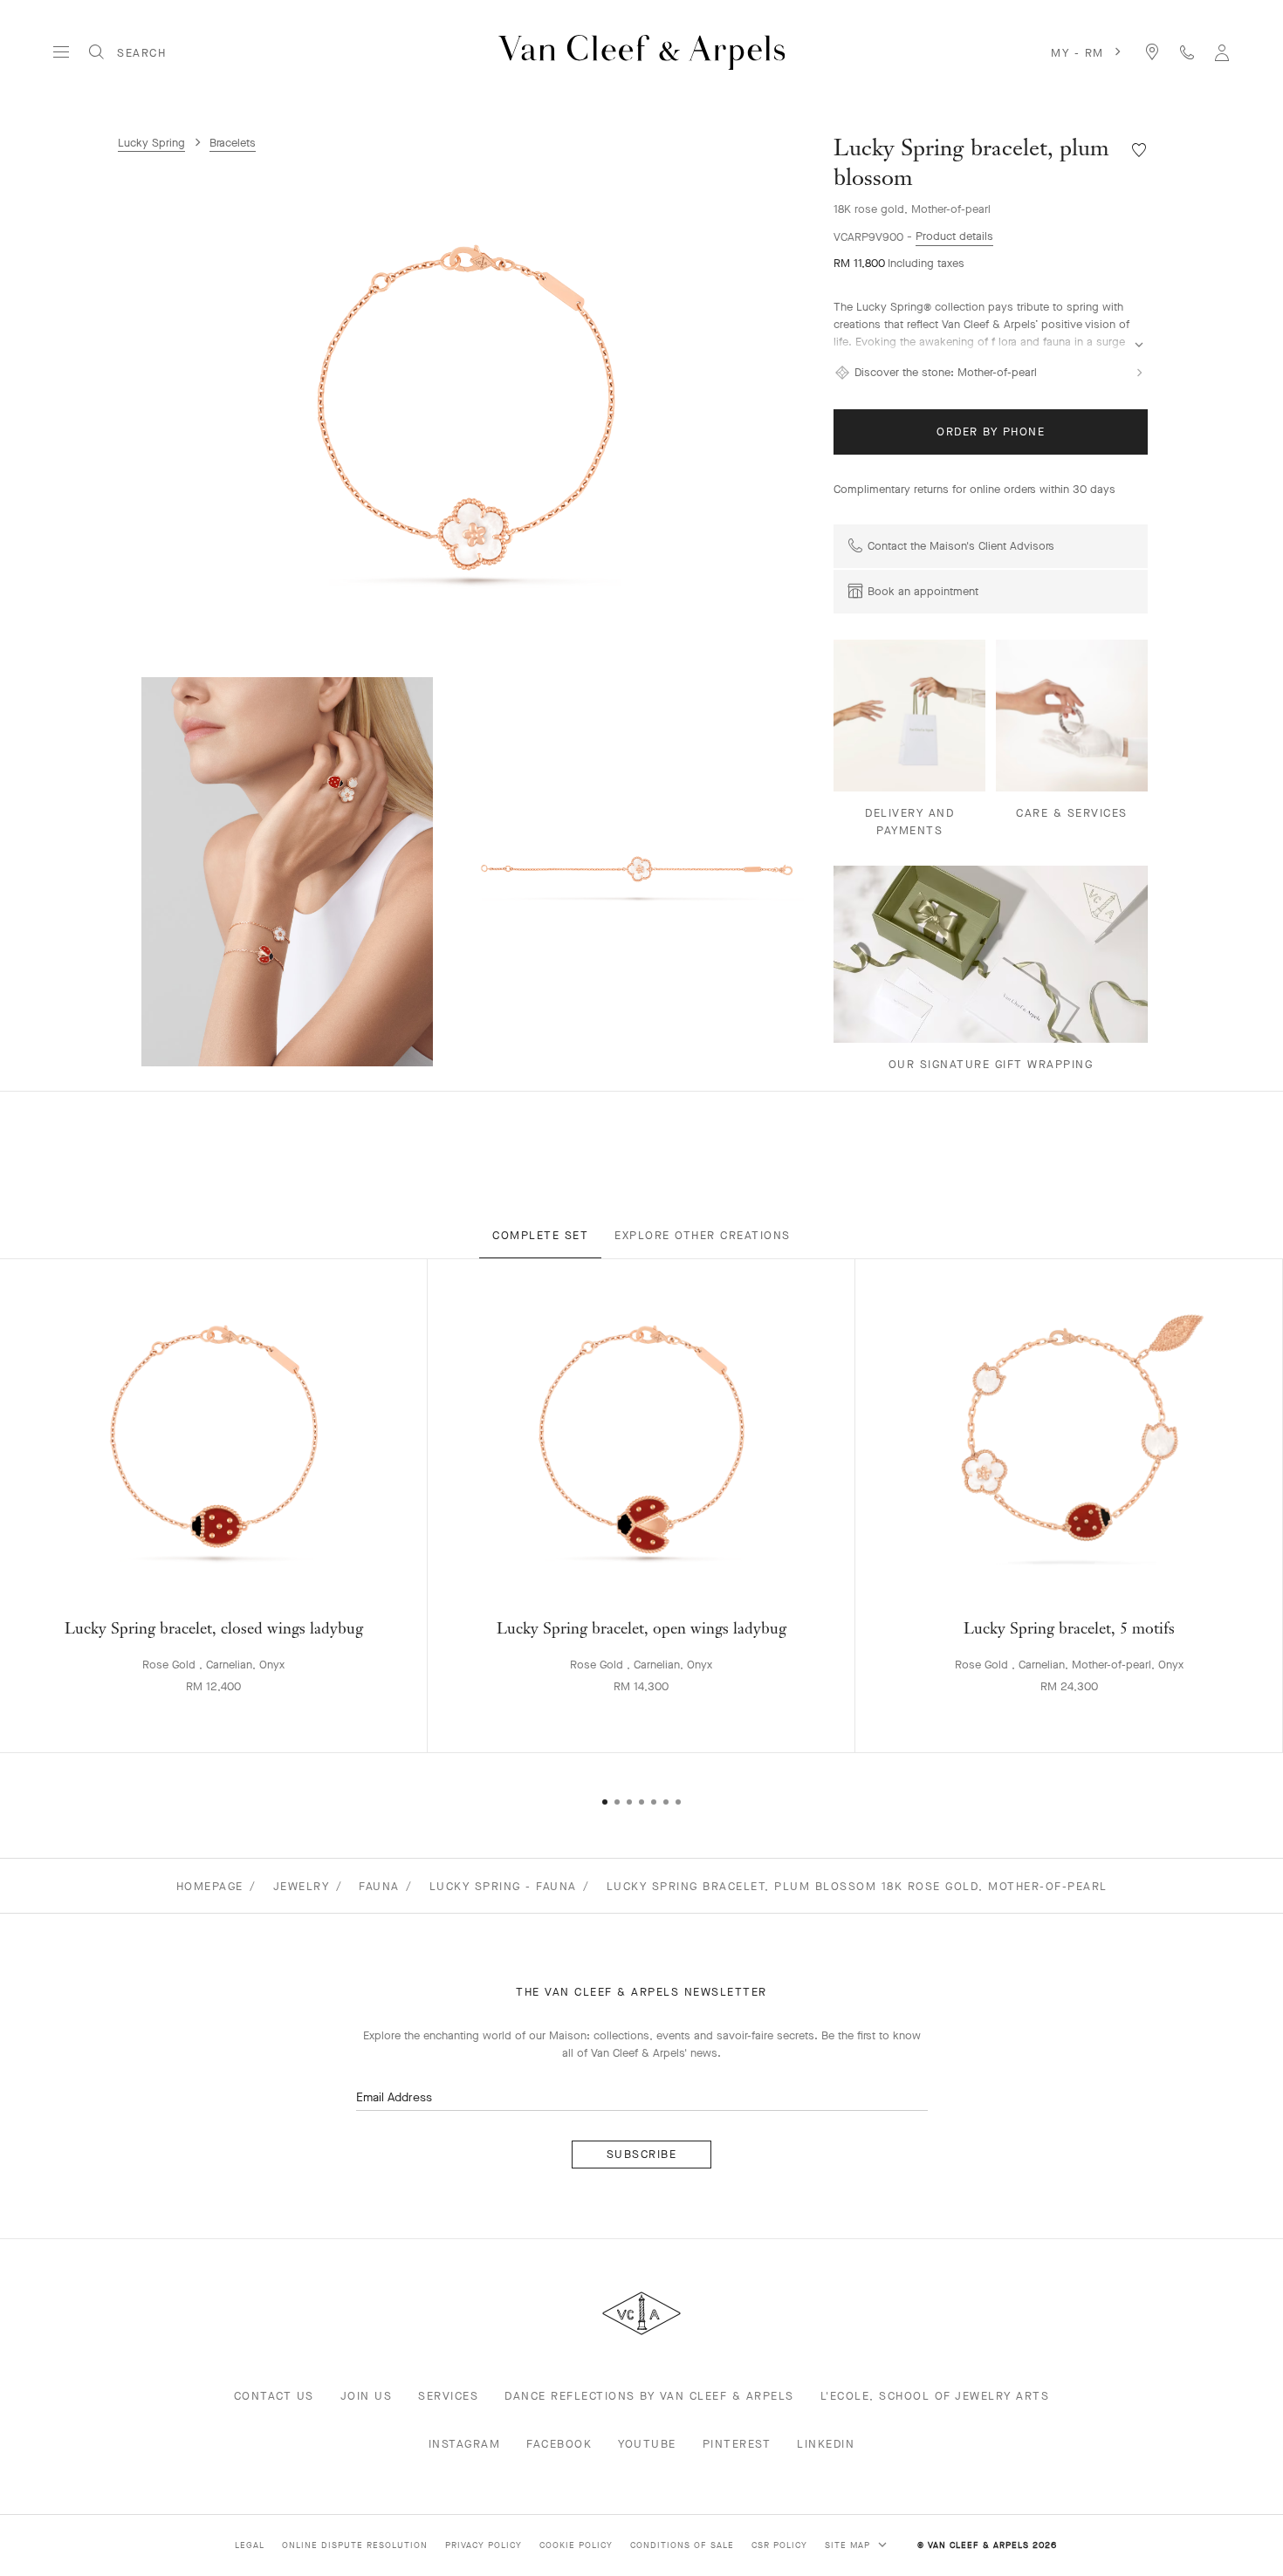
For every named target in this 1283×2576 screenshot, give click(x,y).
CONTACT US (274, 2396)
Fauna (379, 1886)
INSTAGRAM (465, 2444)
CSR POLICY (779, 2545)
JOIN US (367, 2396)
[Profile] (1222, 52)
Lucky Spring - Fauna (503, 1886)
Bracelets (233, 143)
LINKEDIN (826, 2444)
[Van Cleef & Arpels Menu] (61, 52)
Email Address (394, 2097)
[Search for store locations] (1152, 52)
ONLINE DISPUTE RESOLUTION (355, 2545)
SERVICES (448, 2396)
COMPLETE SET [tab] (540, 1235)
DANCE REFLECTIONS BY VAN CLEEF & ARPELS (649, 2396)
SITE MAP (849, 2545)
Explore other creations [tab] (703, 1235)
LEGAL (250, 2545)
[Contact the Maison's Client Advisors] (1187, 52)
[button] (467, 408)
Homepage (210, 1886)
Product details (954, 236)
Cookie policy (576, 2545)
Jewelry (302, 1886)
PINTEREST (737, 2444)
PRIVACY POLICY (484, 2545)
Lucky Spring (151, 143)
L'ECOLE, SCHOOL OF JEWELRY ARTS (935, 2396)
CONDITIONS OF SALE (682, 2545)
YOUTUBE (647, 2444)
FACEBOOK (559, 2444)
